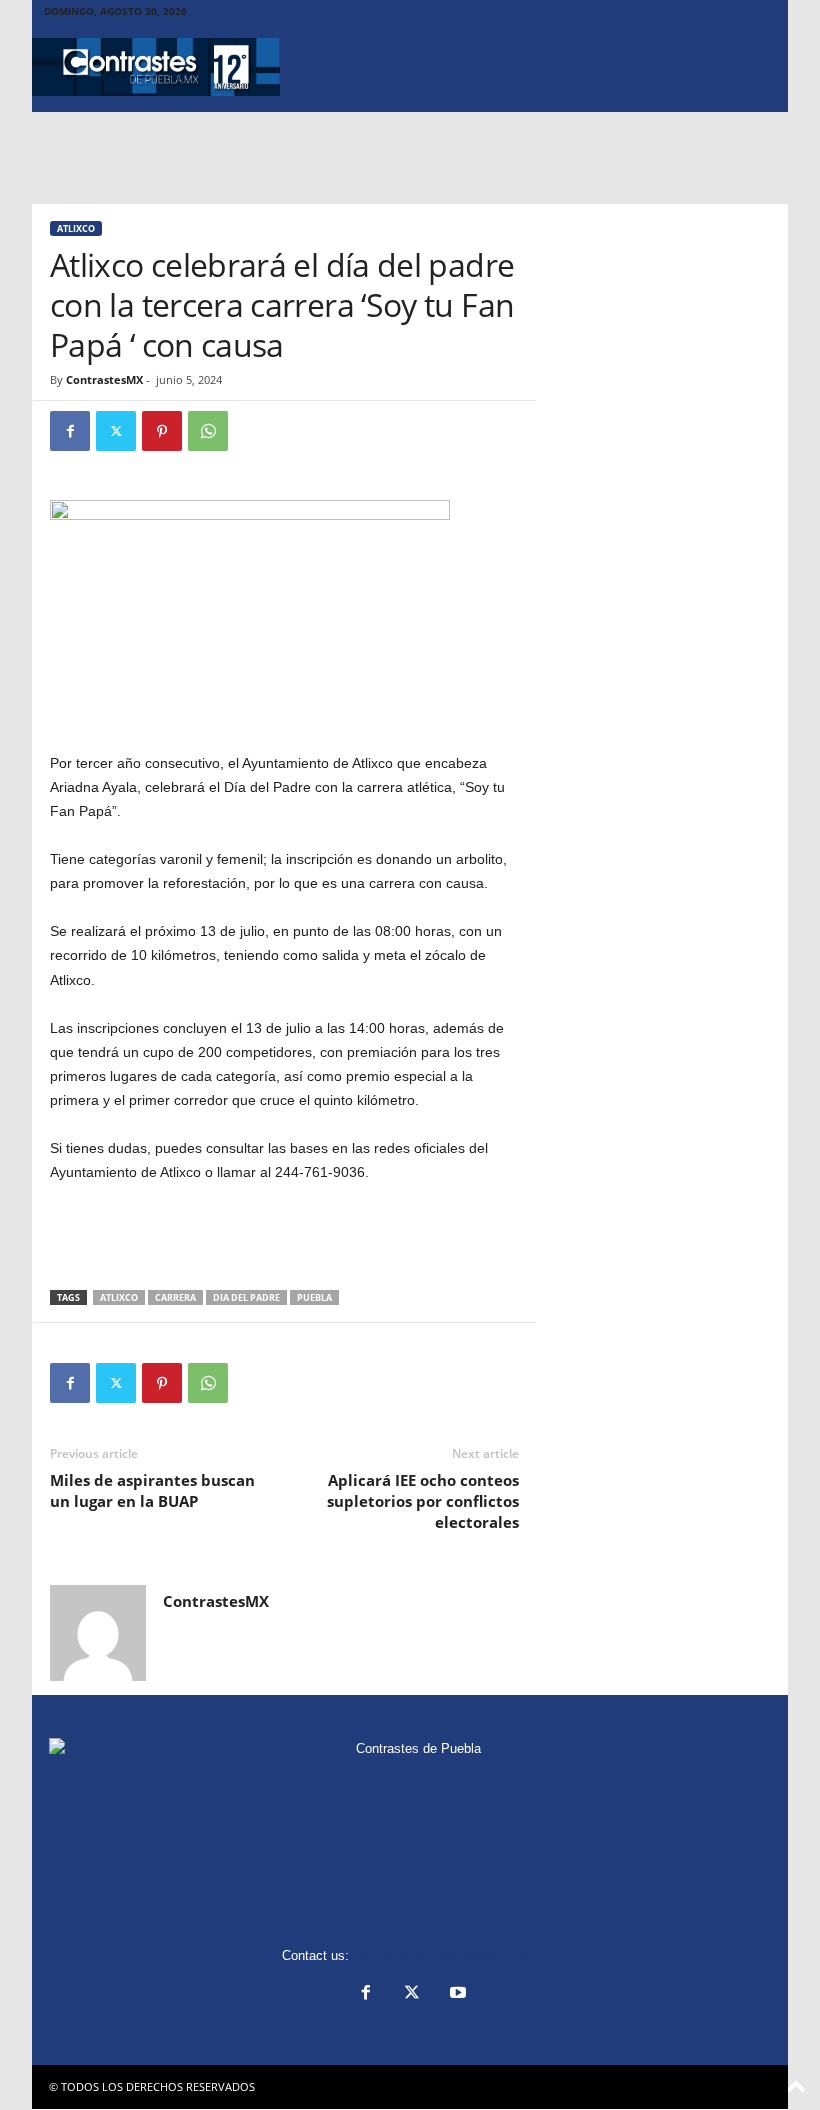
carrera (175, 1297)
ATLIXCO (76, 228)
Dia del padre (246, 1297)
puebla (314, 1297)
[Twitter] (116, 431)
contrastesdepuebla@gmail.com (446, 1955)
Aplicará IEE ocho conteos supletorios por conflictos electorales (423, 1501)
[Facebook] (70, 431)
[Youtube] (456, 1994)
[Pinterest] (162, 431)
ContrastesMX (104, 379)
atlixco (119, 1297)
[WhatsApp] (208, 431)
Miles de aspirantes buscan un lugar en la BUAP (152, 1490)
